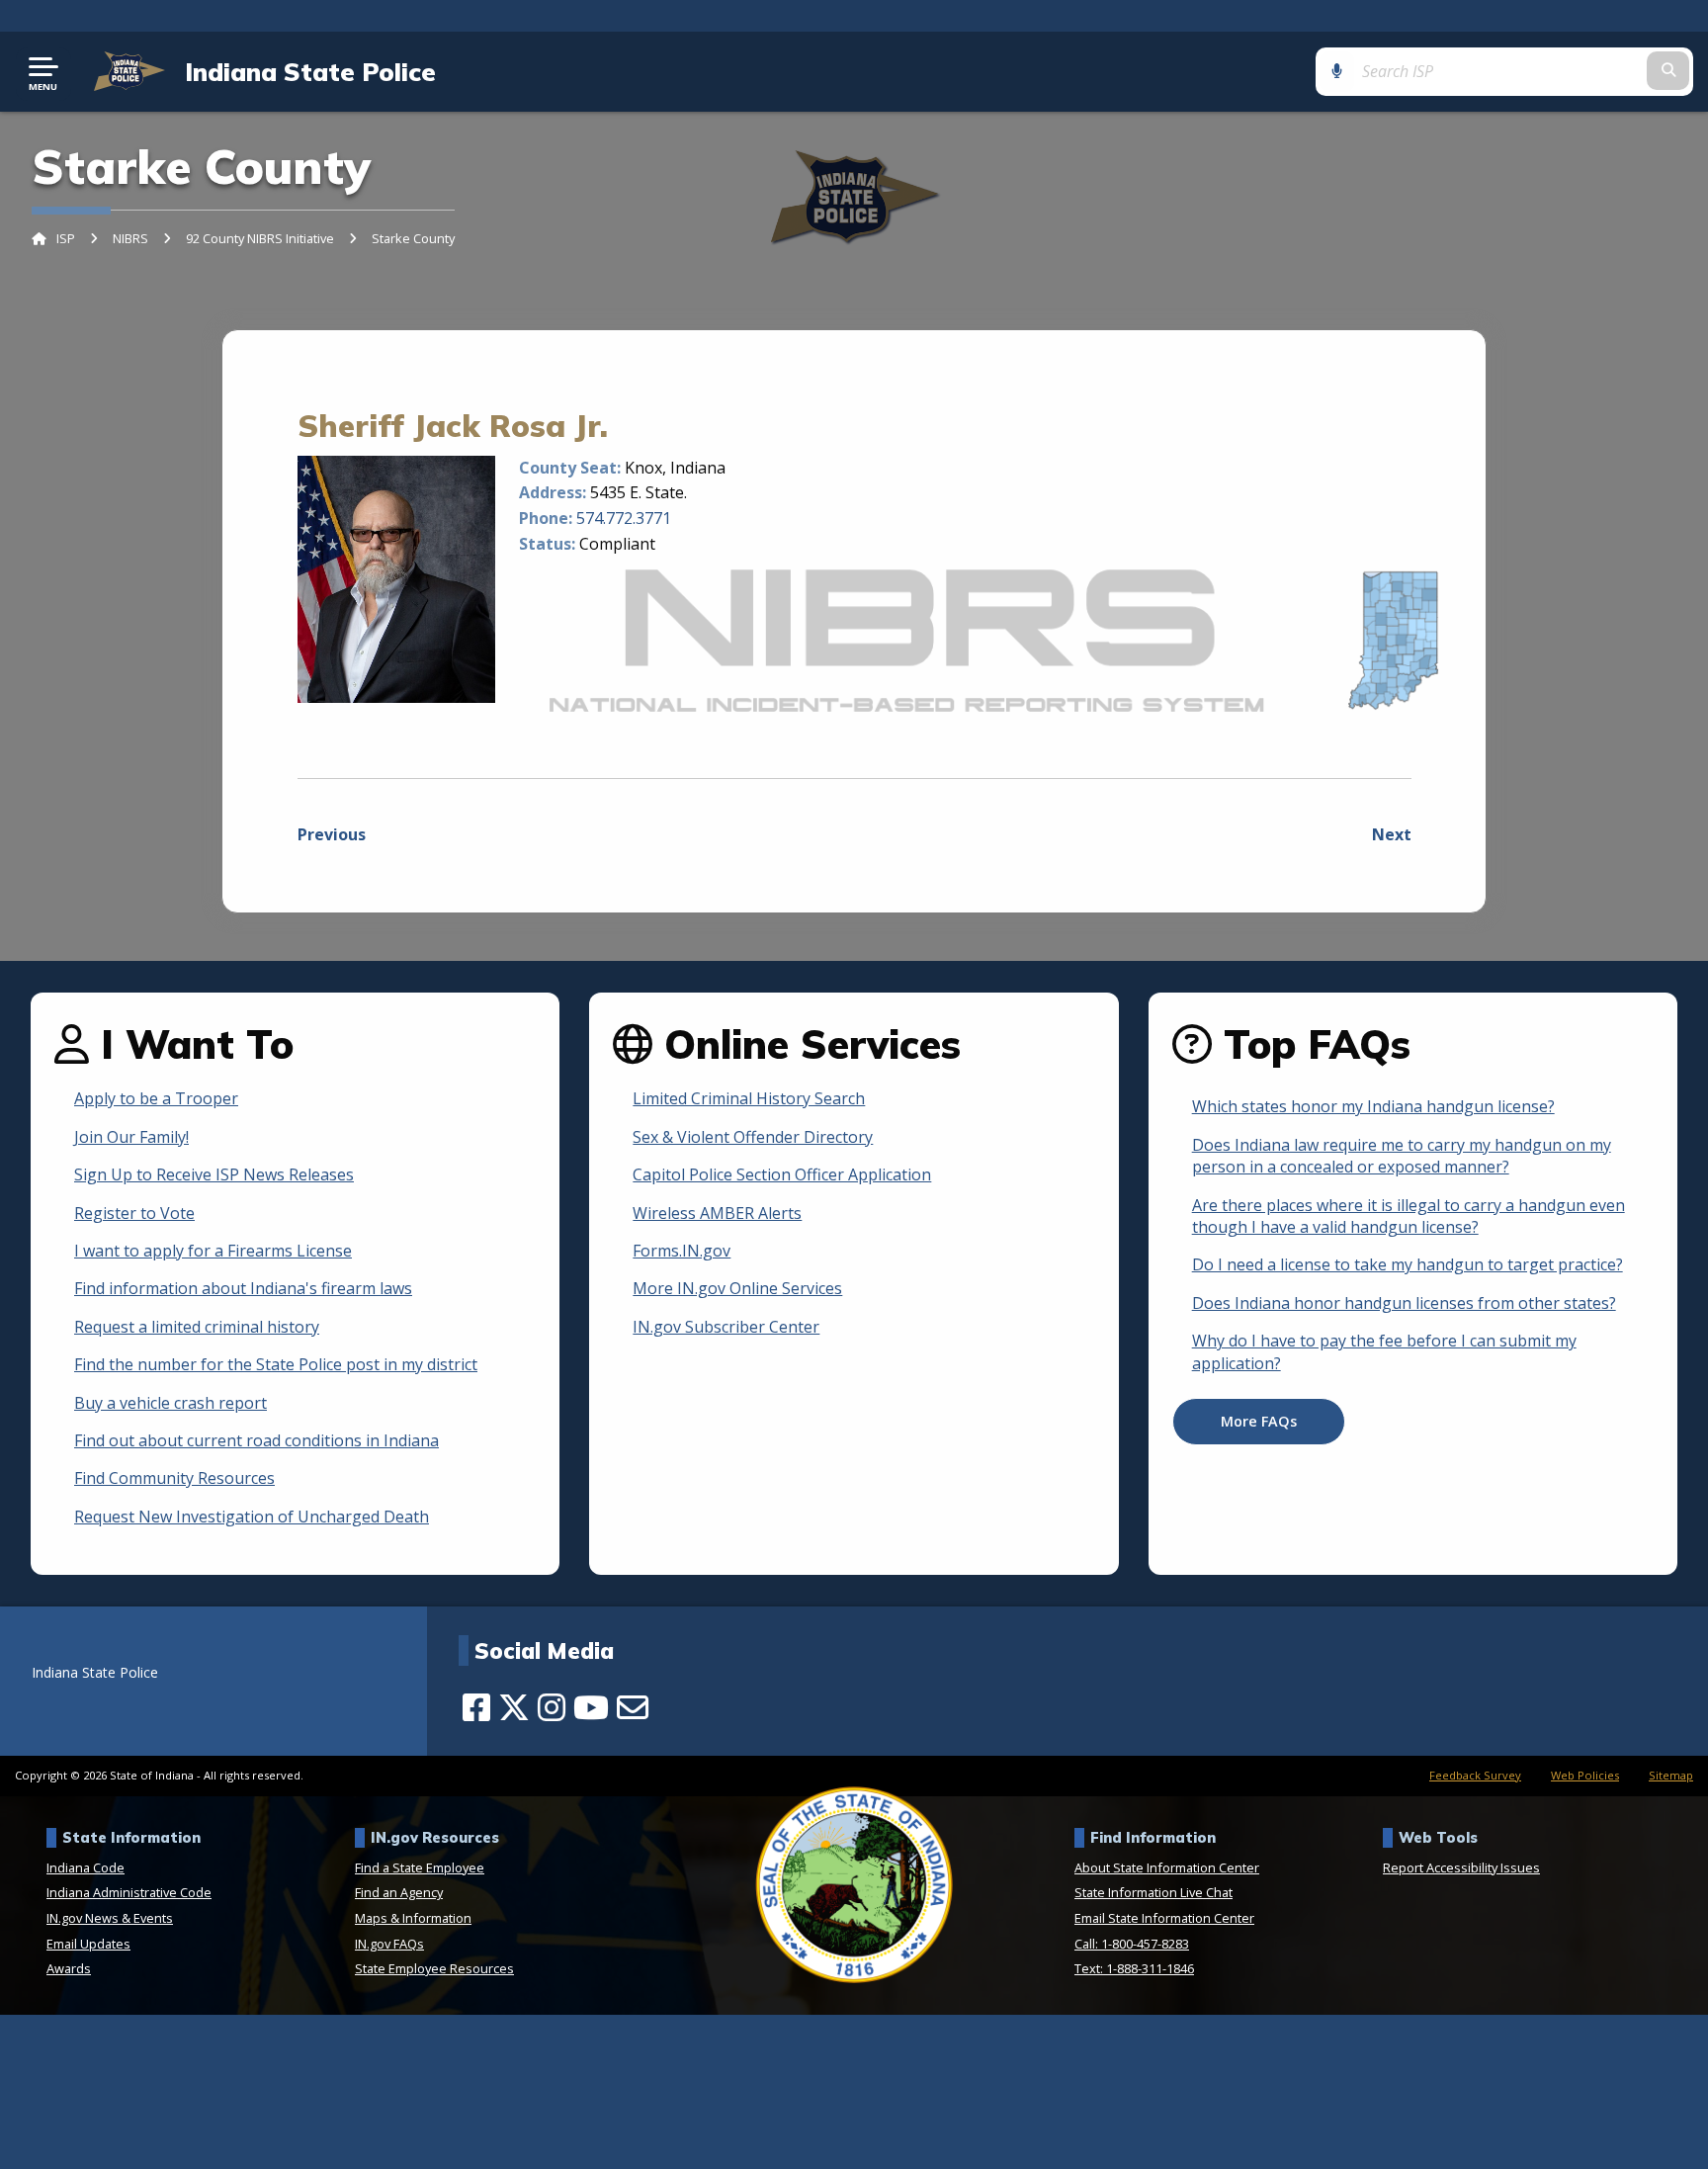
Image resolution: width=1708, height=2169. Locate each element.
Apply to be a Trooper (156, 1098)
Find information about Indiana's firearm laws (243, 1288)
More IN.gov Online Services (737, 1288)
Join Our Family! (131, 1137)
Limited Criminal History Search (749, 1098)
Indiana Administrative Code (129, 1892)
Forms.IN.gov (682, 1251)
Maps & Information (413, 1918)
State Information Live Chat (1153, 1892)
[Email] (633, 1707)
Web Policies (1585, 1775)
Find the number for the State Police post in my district (276, 1364)
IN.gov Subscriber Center (726, 1327)
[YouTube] (591, 1707)
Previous (332, 834)
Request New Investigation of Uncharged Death (252, 1517)
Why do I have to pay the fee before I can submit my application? (1384, 1351)
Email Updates (88, 1944)
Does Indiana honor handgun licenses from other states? (1404, 1303)
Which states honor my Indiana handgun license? (1373, 1106)
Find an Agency (399, 1892)
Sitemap (1671, 1775)
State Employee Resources (434, 1968)
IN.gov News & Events (110, 1918)
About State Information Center (1167, 1867)
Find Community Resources (174, 1478)
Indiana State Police (310, 71)
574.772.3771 (624, 518)
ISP (66, 238)
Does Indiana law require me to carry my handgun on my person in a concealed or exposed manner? (1402, 1156)
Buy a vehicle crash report (171, 1403)
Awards (69, 1968)
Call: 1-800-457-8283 (1132, 1944)
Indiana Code (85, 1867)
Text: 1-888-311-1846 (1134, 1968)
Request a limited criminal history (197, 1327)
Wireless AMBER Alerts (717, 1213)
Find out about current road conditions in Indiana (256, 1440)
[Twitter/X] (514, 1707)
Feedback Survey (1475, 1775)
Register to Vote (134, 1213)
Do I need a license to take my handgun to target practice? (1408, 1264)
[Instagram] (552, 1707)
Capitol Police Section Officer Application (782, 1174)
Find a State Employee (420, 1867)
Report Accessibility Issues (1461, 1867)
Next (1392, 834)
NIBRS (130, 238)
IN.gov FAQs (389, 1944)
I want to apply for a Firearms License (213, 1251)
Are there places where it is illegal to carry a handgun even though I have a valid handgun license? (1409, 1216)
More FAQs (1259, 1421)
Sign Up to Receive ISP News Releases (214, 1174)
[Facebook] (476, 1707)
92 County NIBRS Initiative (260, 238)
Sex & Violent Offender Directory (753, 1137)
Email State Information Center (1164, 1918)
